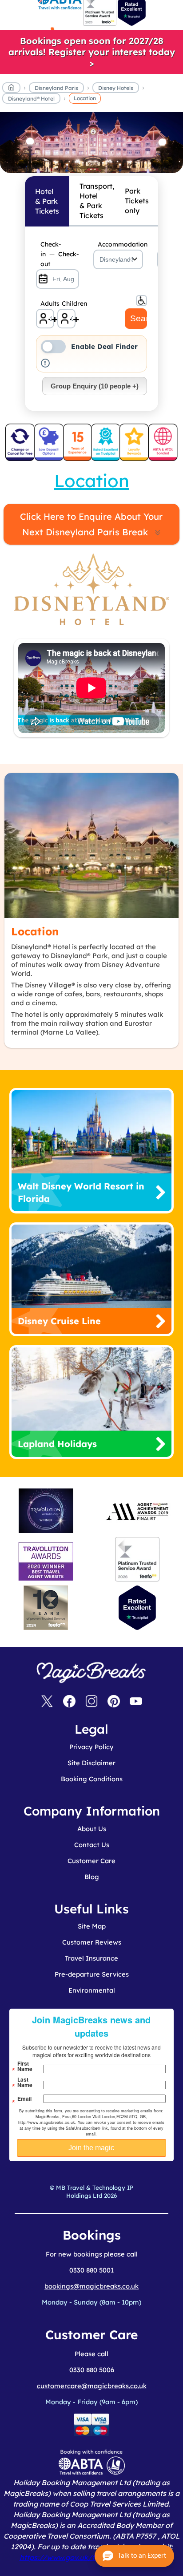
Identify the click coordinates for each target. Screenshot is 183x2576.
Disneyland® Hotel (31, 99)
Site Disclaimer (91, 1763)
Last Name (25, 2082)
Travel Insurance (91, 1958)
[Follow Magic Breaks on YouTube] (136, 1702)
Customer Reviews (92, 1942)
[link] (91, 52)
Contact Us (92, 1845)
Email (24, 2099)
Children (69, 303)
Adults (47, 303)
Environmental (92, 1990)
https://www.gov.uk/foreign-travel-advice (92, 2557)
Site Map (92, 1926)
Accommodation (121, 244)
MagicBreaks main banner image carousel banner (91, 117)
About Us (92, 1829)
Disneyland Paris (56, 88)
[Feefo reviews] (100, 24)
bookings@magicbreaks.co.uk (91, 2286)
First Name (25, 2066)
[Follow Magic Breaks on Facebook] (69, 1702)
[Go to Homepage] (11, 89)
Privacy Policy (91, 1747)
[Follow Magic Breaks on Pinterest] (114, 1702)
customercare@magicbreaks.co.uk (92, 2386)
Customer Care (91, 1861)
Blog (92, 1877)
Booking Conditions (92, 1779)
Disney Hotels (116, 88)
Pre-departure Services (92, 1974)
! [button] (45, 363)
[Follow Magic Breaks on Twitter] (47, 1702)
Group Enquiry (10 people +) (95, 386)
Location (85, 98)
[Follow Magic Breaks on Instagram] (91, 1702)
